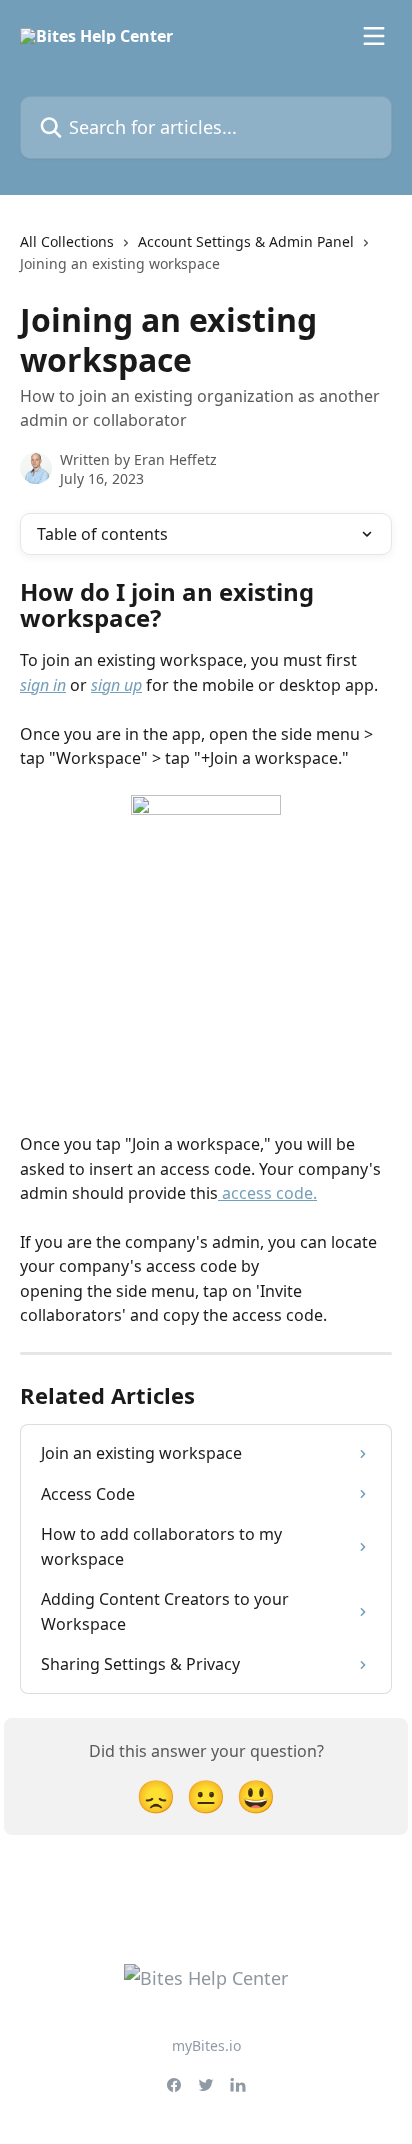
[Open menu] (374, 36)
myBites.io (206, 2045)
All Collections (67, 241)
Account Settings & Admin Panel (246, 241)
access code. (267, 1193)
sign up (116, 685)
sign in (43, 685)
